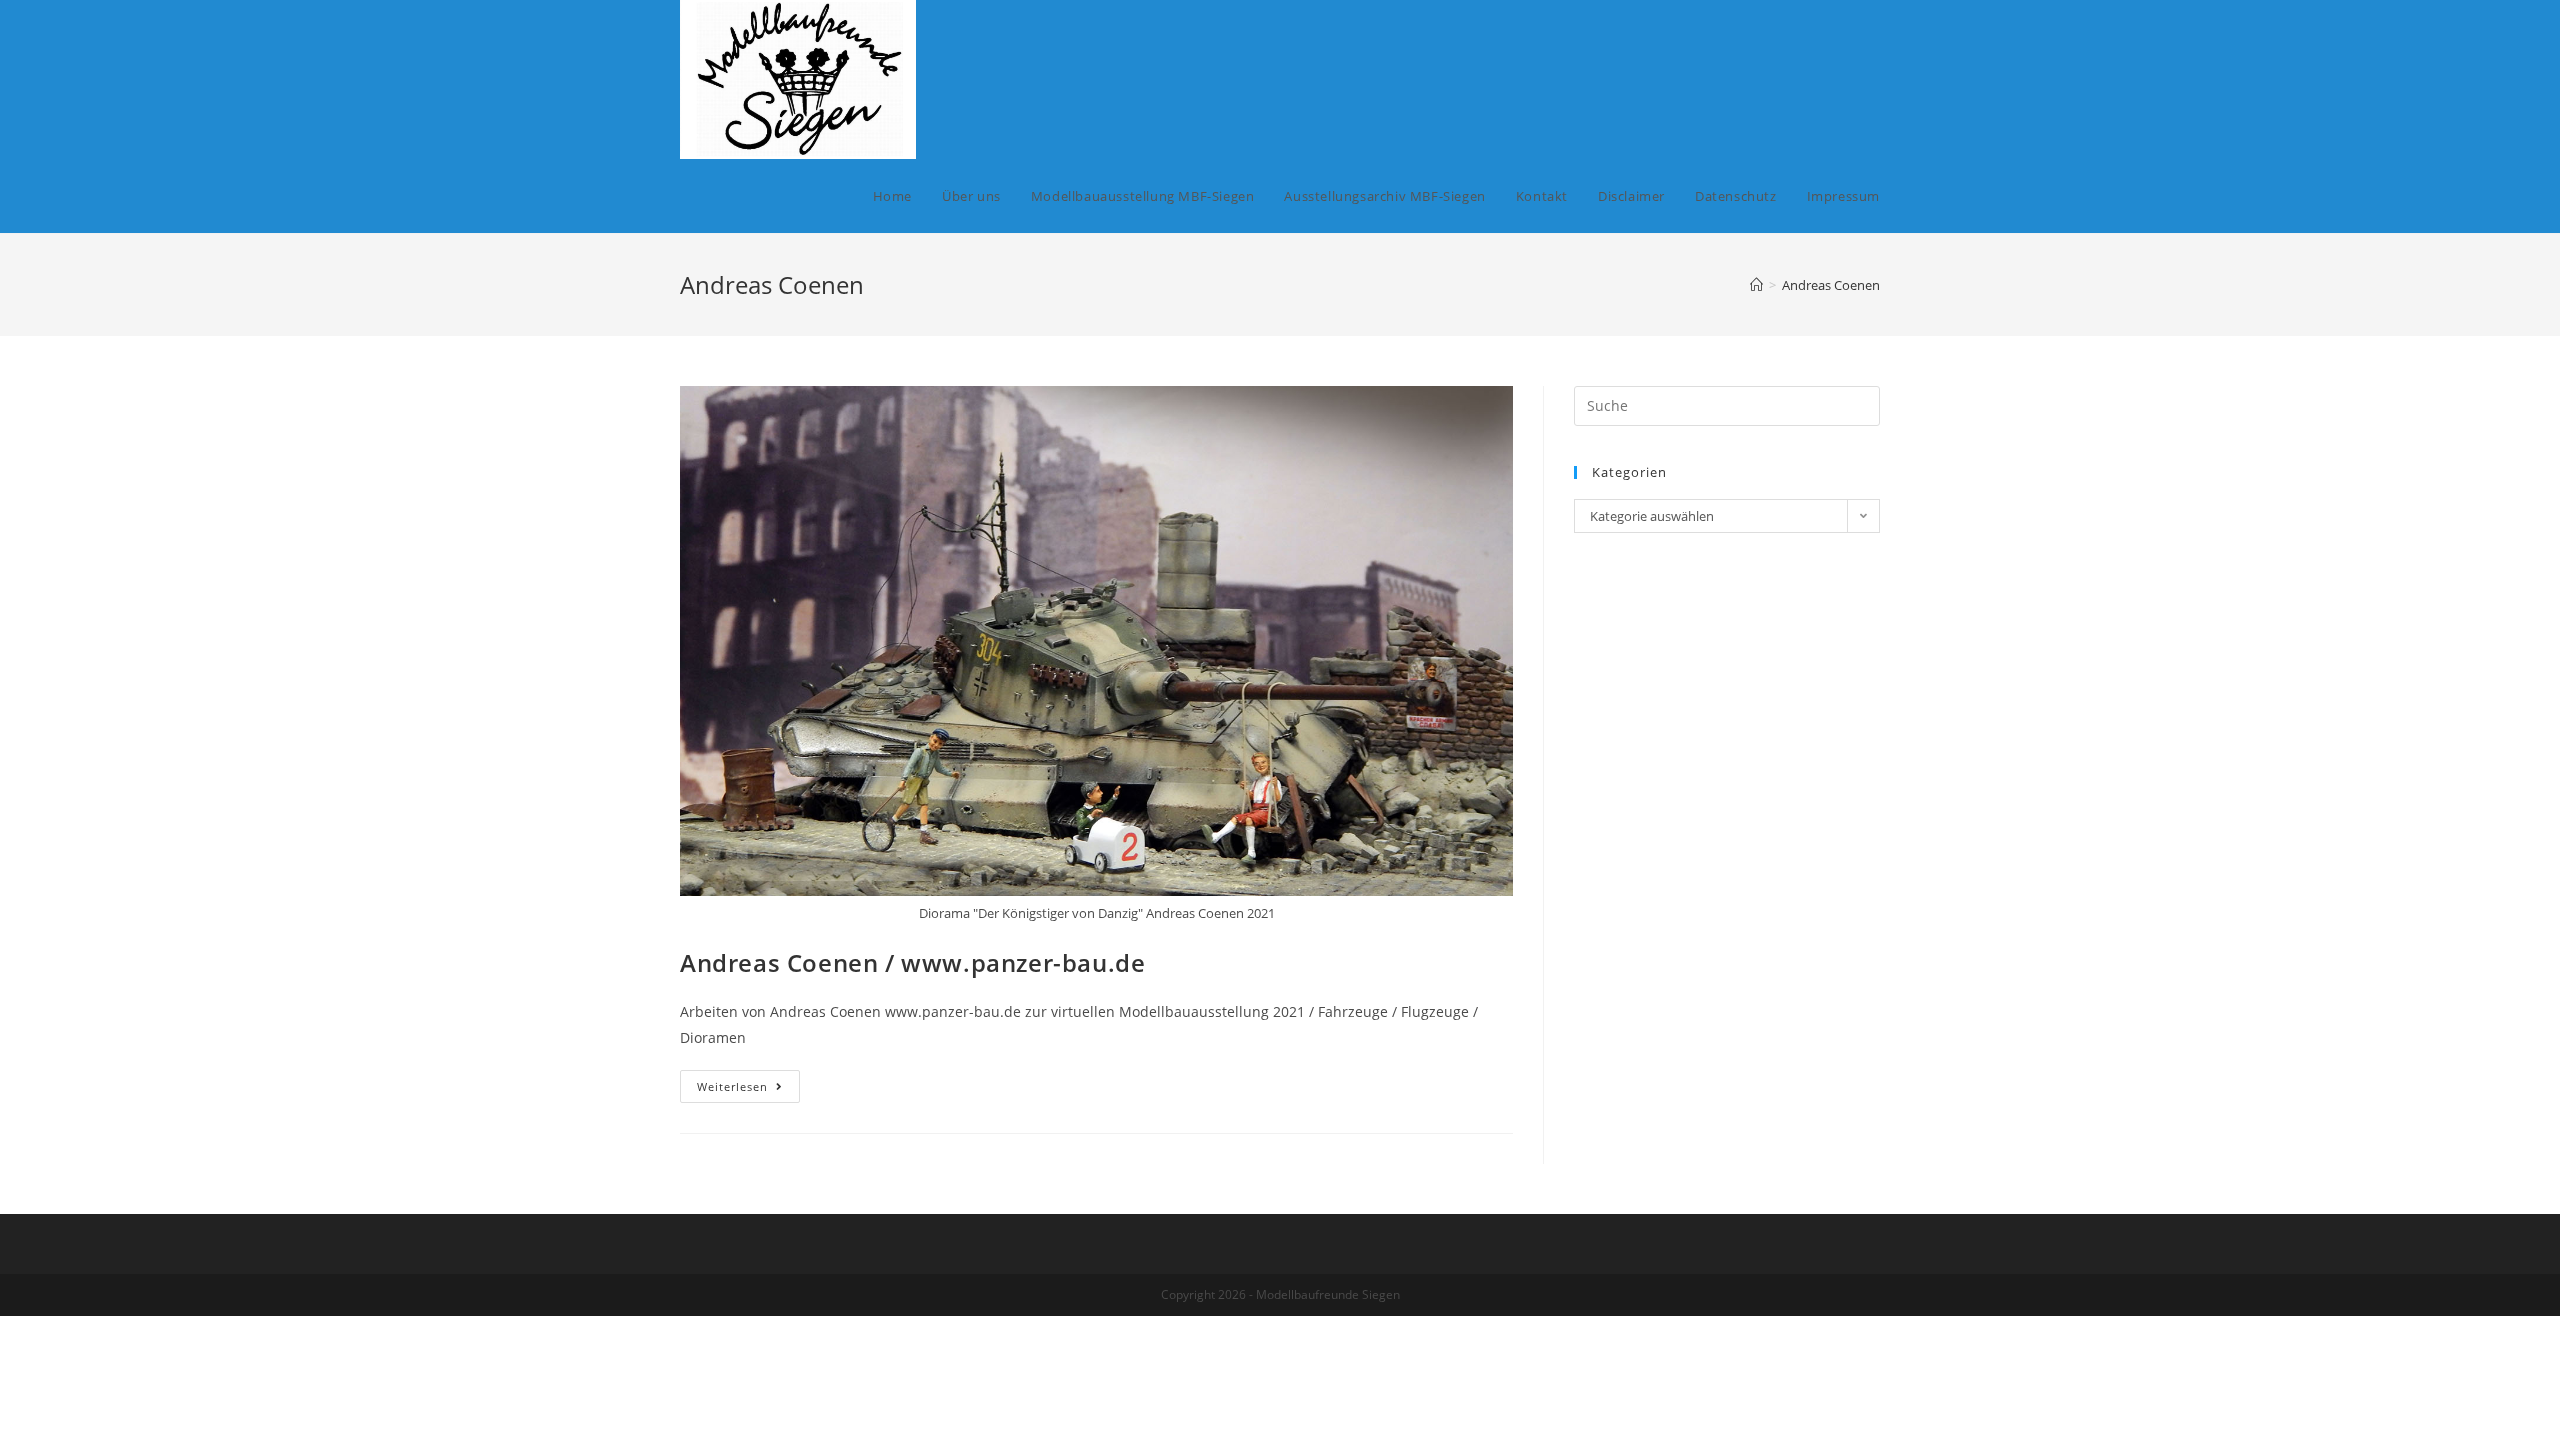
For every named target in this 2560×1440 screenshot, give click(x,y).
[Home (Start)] (1756, 285)
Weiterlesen (748, 1090)
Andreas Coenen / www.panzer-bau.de (912, 962)
